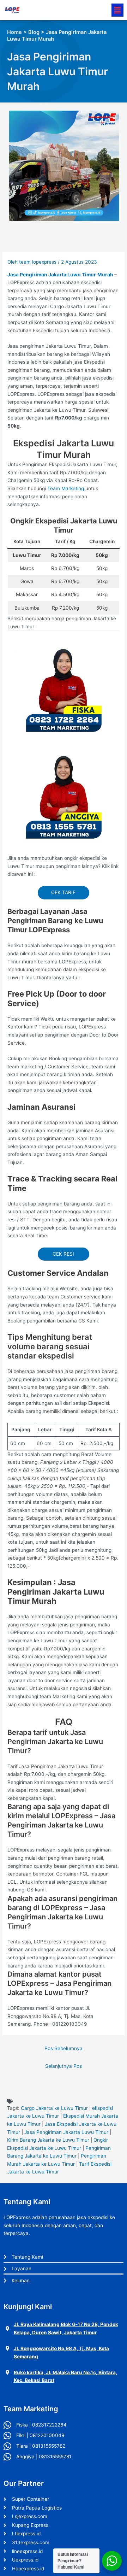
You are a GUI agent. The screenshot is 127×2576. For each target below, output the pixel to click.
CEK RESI (63, 1254)
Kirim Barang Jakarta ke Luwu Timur (48, 2140)
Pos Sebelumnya (64, 2048)
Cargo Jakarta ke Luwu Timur (54, 2108)
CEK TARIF (63, 892)
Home (14, 32)
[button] (117, 10)
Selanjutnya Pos (64, 2066)
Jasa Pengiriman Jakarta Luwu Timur (66, 2132)
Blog (34, 32)
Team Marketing (66, 488)
